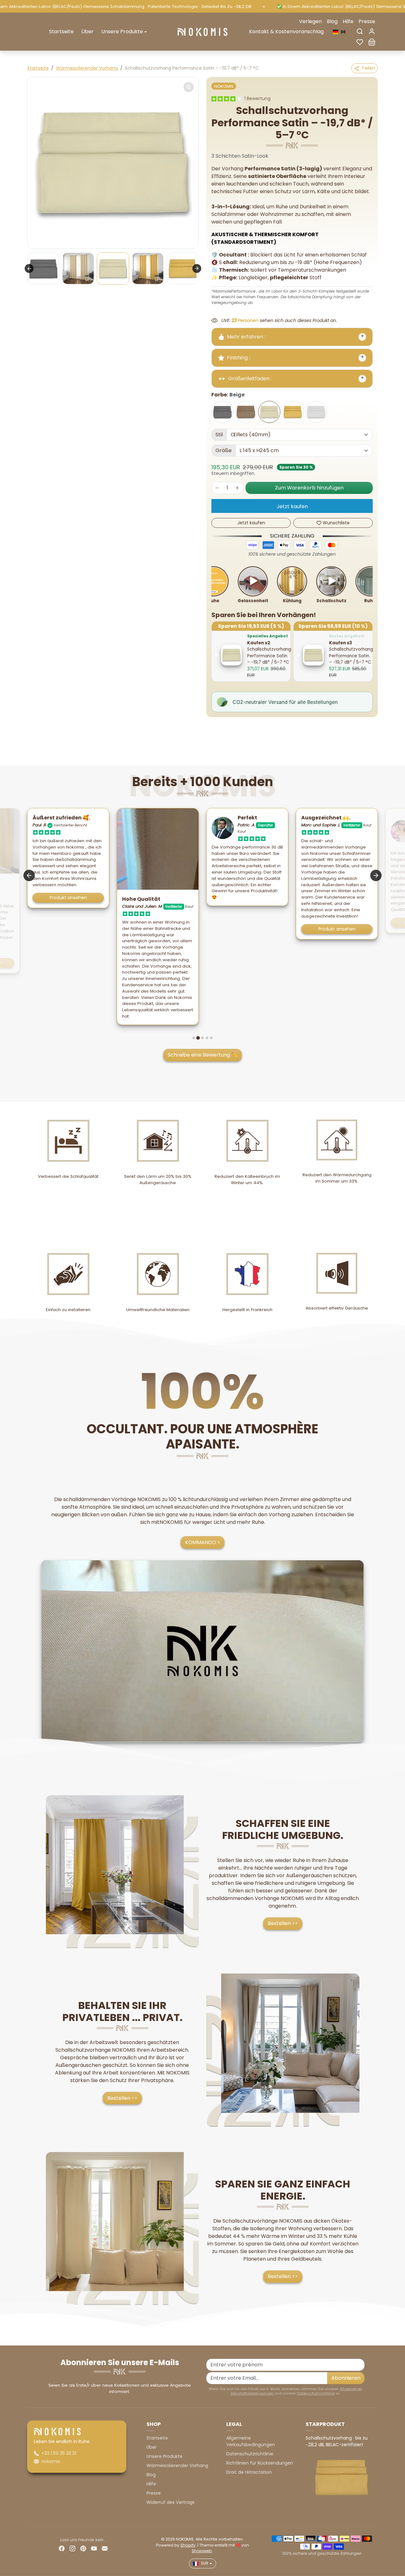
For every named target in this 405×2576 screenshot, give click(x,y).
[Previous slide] (29, 268)
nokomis (51, 2461)
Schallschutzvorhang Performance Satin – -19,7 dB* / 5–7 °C (269, 656)
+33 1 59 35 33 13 (59, 2453)
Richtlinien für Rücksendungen (260, 2463)
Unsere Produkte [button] (122, 32)
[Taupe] (246, 412)
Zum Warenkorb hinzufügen (309, 488)
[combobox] (339, 32)
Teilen (368, 68)
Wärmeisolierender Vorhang (87, 68)
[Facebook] (62, 2548)
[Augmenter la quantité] (237, 488)
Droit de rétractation (249, 2472)
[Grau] (222, 412)
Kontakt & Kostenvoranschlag (286, 32)
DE (343, 32)
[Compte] (372, 31)
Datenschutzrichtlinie (316, 2393)
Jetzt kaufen (292, 506)
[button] (360, 31)
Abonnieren (346, 2378)
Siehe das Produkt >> (337, 923)
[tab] (194, 1038)
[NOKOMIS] (202, 31)
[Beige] (269, 412)
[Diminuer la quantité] (217, 488)
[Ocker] (293, 412)
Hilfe (348, 21)
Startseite (61, 32)
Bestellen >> (283, 1923)
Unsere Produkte (165, 2456)
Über (87, 32)
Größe (224, 450)
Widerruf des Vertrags (171, 2502)
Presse (367, 21)
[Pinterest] (83, 2548)
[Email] (105, 2548)
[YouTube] (94, 2548)
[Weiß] (316, 412)
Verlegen (310, 21)
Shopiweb (202, 2551)
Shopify (188, 2545)
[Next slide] (197, 268)
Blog (332, 21)
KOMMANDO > (203, 1542)
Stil (219, 435)
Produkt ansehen (247, 929)
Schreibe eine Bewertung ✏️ (203, 1055)
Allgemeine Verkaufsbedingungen (251, 2441)
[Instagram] (72, 2548)
